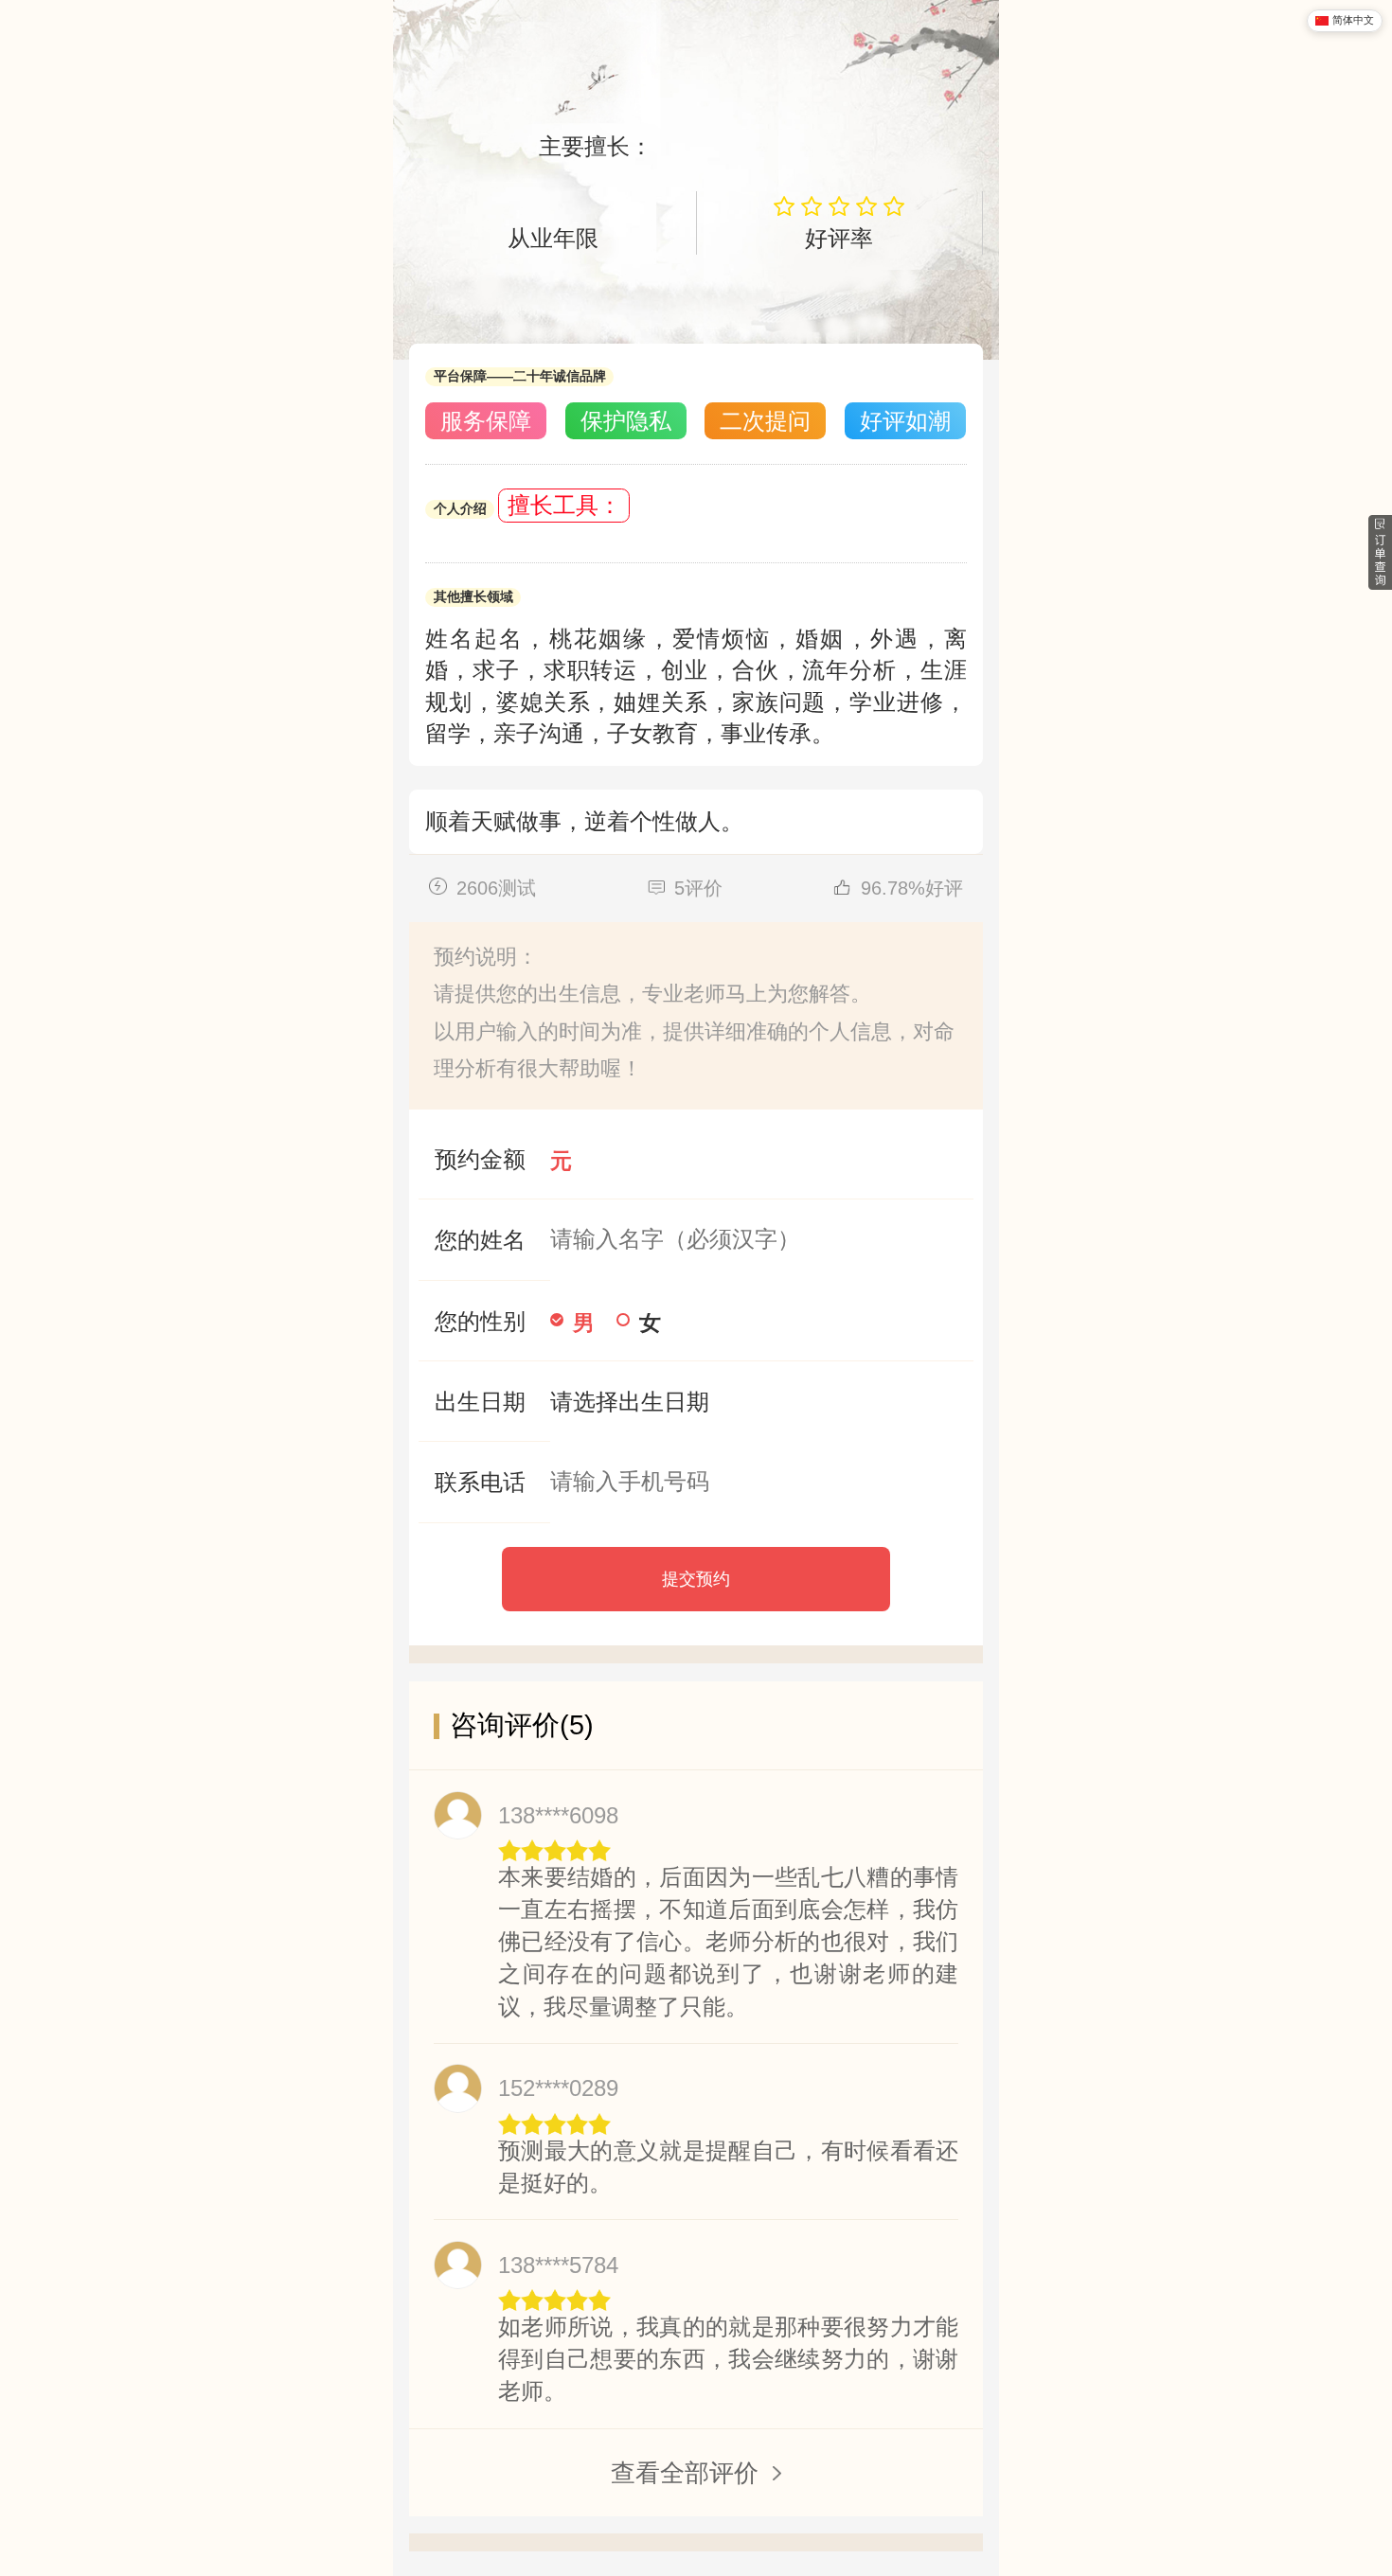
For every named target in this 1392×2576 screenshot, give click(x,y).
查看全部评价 (685, 2473)
